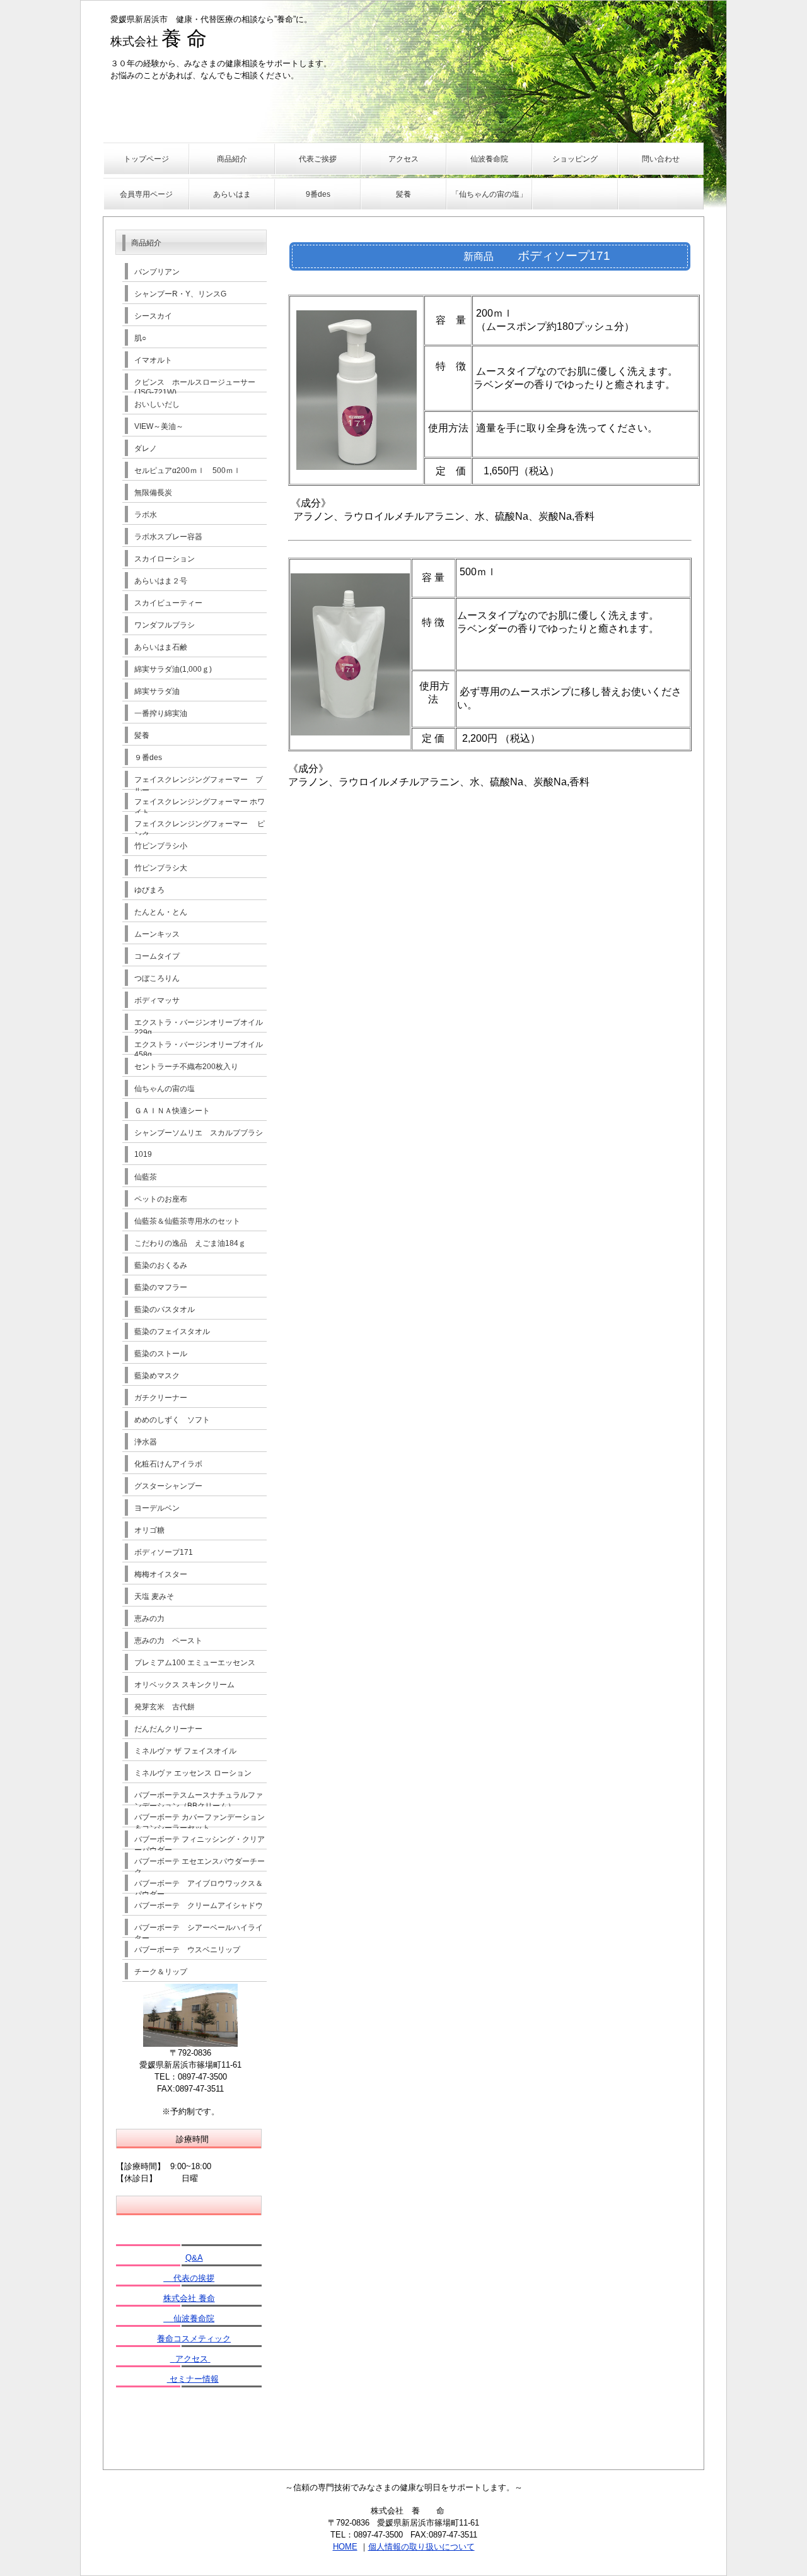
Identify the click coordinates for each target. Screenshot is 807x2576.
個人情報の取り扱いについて (421, 2547)
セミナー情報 (193, 2379)
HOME (345, 2547)
